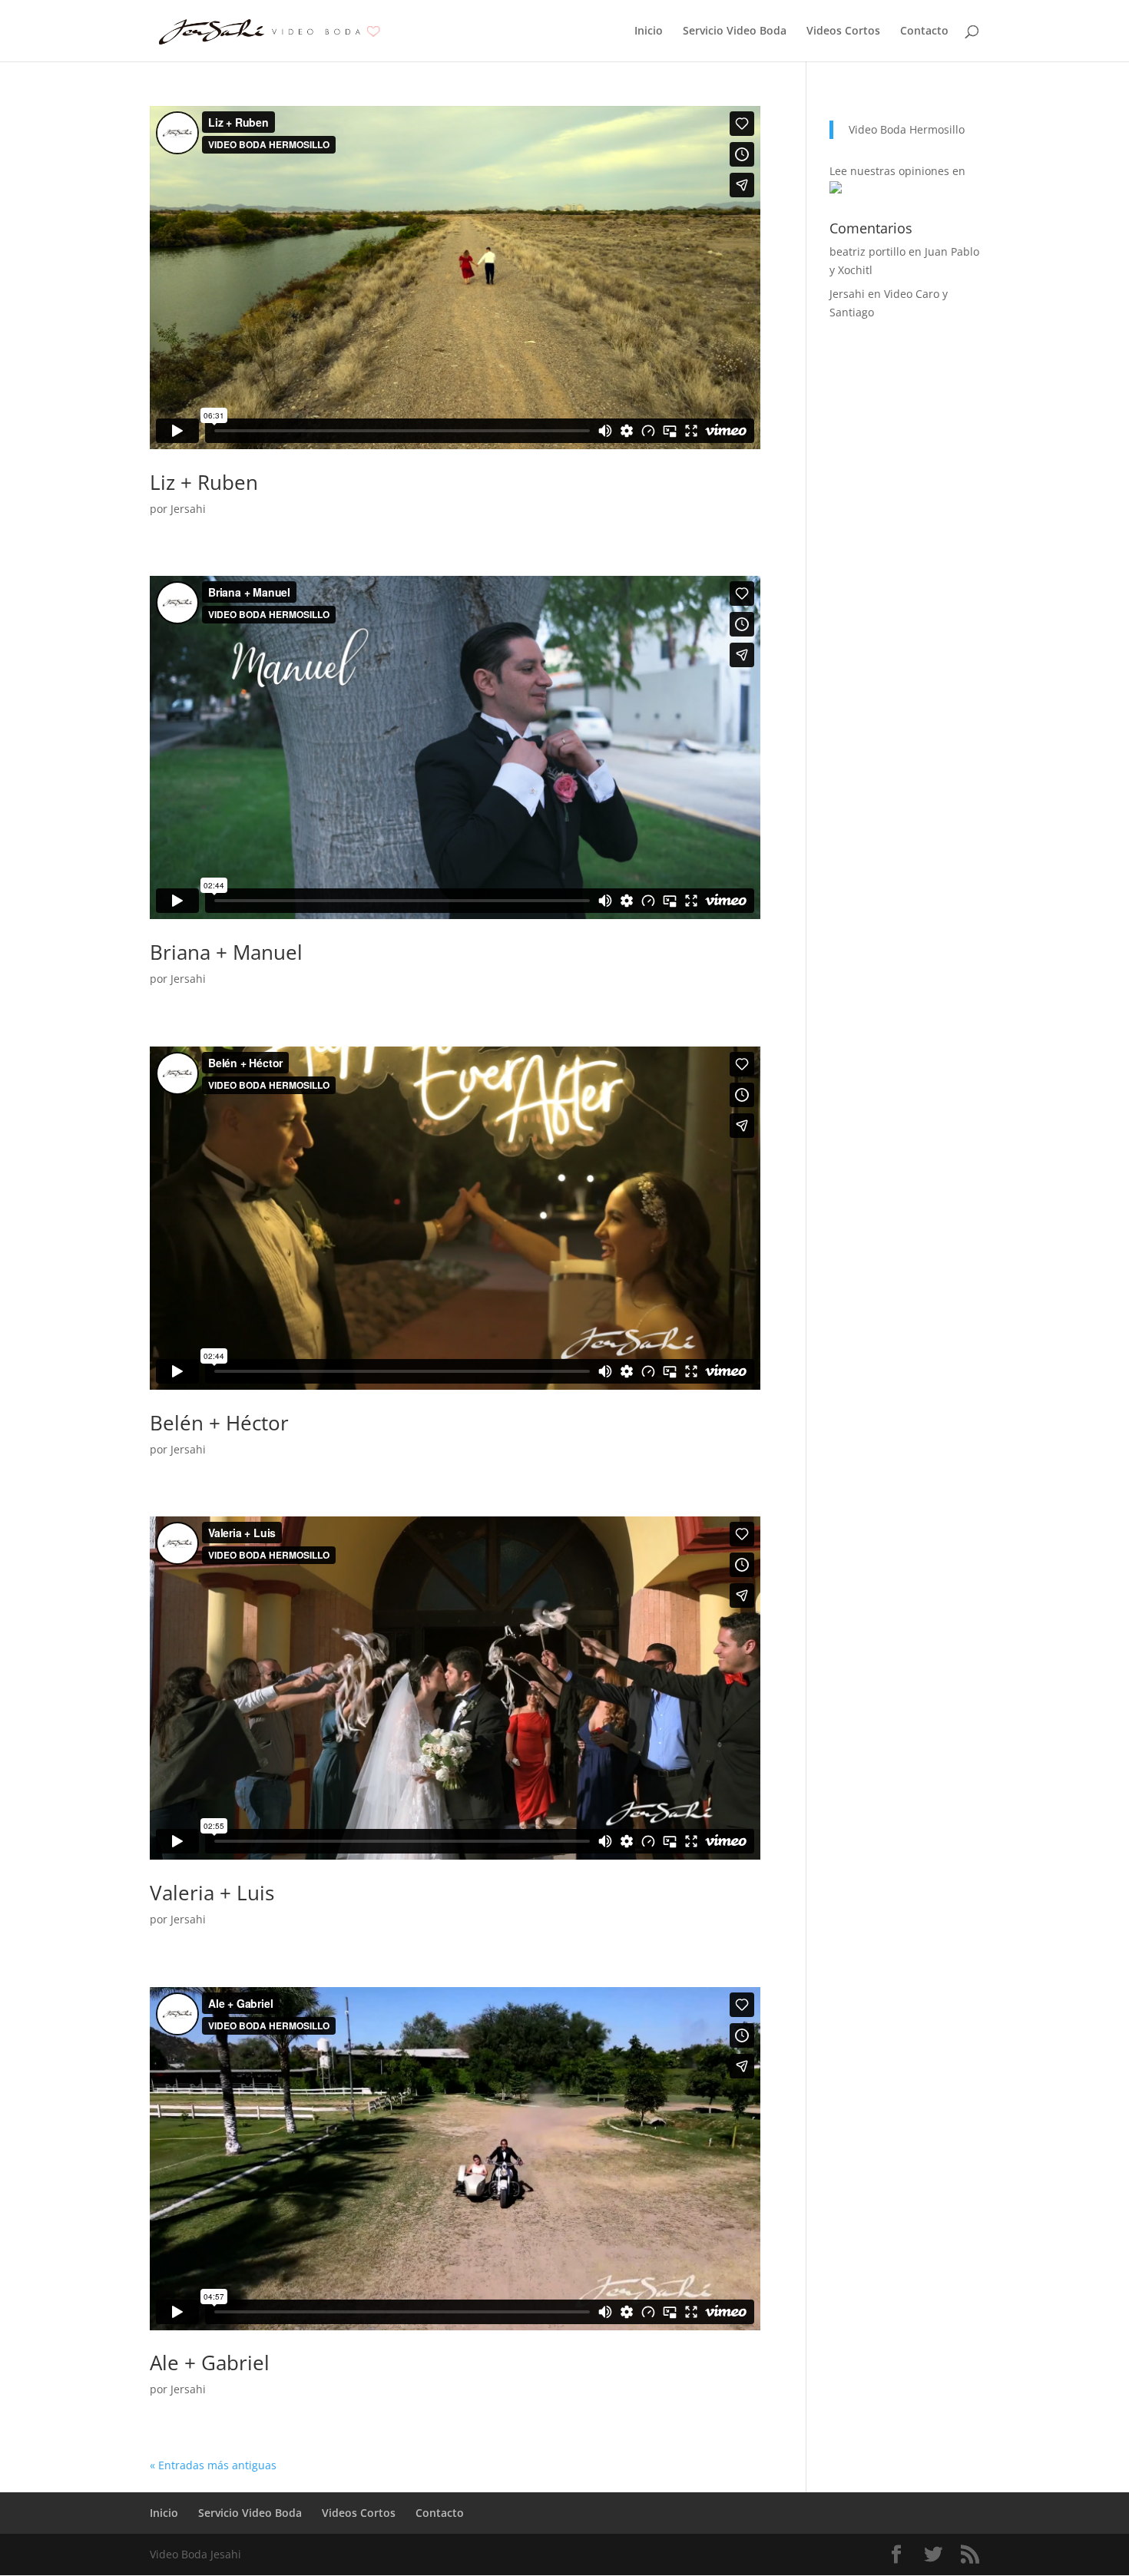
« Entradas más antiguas (213, 2465)
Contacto (924, 31)
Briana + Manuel (226, 952)
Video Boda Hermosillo (907, 129)
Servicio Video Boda (735, 31)
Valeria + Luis (212, 1893)
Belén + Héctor (219, 1423)
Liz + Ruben (204, 482)
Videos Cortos (843, 31)
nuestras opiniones (900, 171)
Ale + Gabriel (210, 2363)
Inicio (649, 31)
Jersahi (188, 509)
